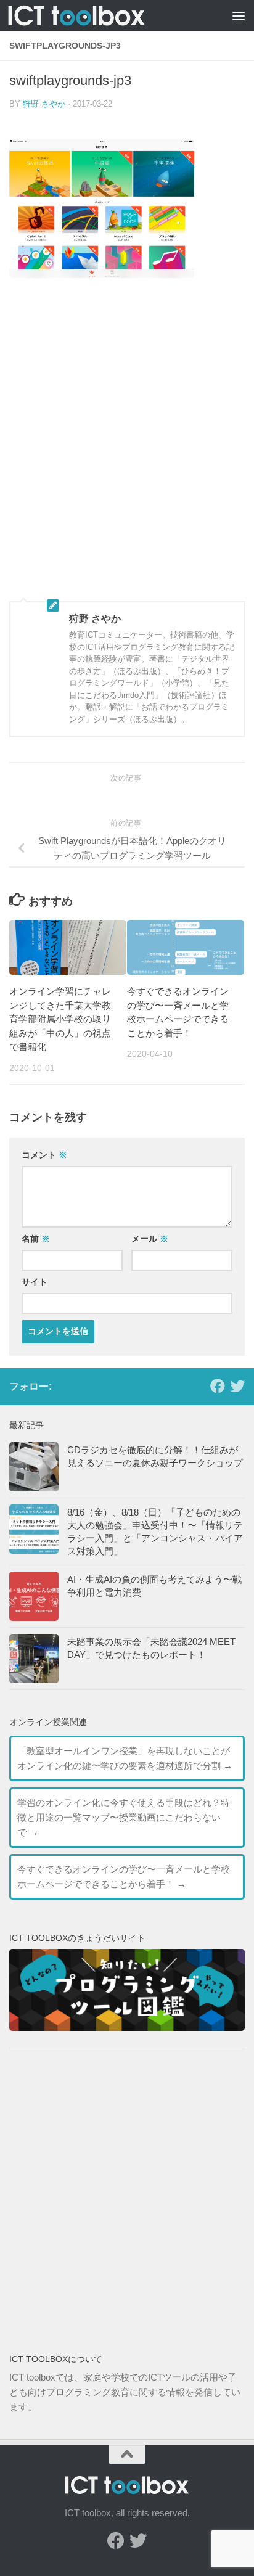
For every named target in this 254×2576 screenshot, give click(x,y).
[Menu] (239, 15)
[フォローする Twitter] (237, 1386)
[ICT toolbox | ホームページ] (100, 16)
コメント (44, 1155)
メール (150, 1239)
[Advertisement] (127, 449)
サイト (35, 1282)
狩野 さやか (44, 104)
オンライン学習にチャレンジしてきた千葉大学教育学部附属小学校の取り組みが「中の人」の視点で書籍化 (60, 1019)
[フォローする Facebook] (218, 1386)
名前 (36, 1239)
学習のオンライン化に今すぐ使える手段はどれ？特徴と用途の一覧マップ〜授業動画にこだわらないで (124, 1817)
